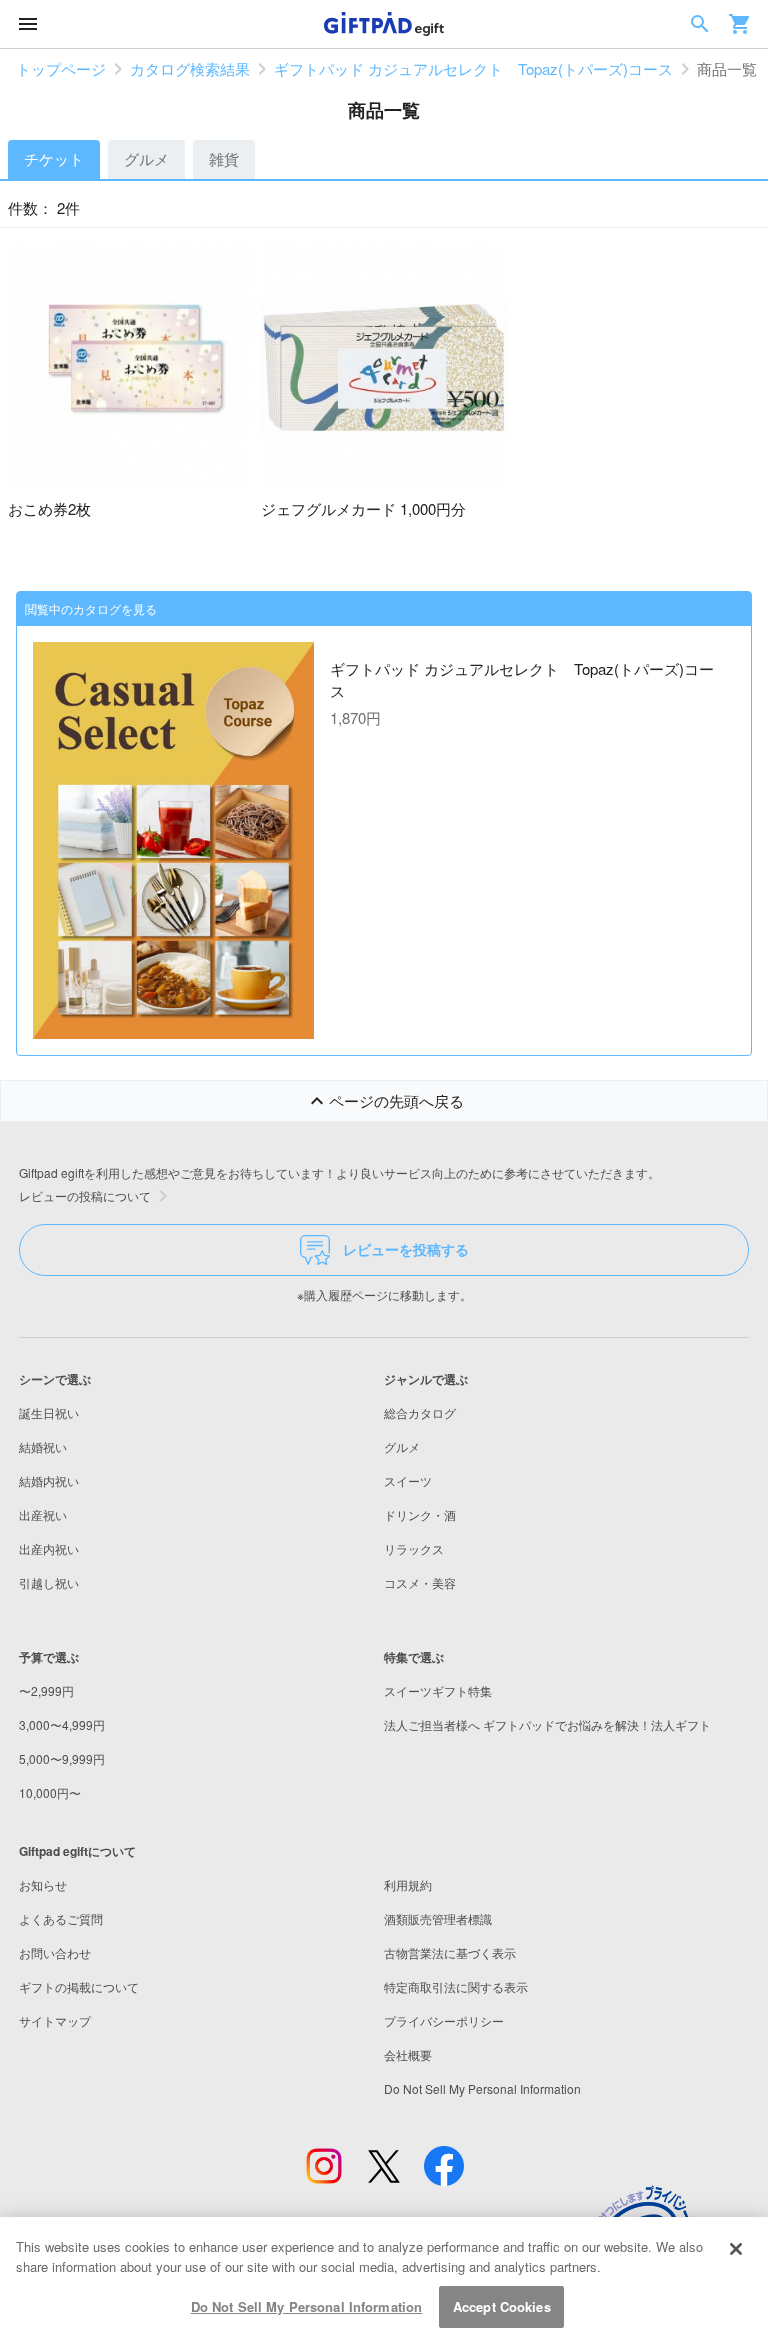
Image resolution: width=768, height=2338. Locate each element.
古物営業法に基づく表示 (450, 1952)
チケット (54, 158)
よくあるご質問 (61, 1918)
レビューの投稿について (85, 1195)
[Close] (736, 2249)
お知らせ (43, 1884)
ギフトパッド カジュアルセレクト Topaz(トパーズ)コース (473, 68)
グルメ (146, 158)
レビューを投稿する (406, 1249)
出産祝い (43, 1514)
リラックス (414, 1548)
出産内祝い (49, 1548)
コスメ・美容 (420, 1582)
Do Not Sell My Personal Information (307, 2306)
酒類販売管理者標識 (438, 1918)
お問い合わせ (55, 1952)
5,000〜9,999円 (62, 1758)
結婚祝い (43, 1446)
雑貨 (224, 158)
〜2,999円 (46, 1690)
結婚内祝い (49, 1480)
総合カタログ (420, 1412)
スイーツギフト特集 (438, 1690)
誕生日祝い (49, 1412)
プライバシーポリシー (444, 2020)
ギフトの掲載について (79, 1986)
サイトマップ (55, 2020)
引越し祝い (49, 1582)
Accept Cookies (502, 2306)
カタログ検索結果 (190, 68)
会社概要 (408, 2054)
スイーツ (408, 1480)
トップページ (61, 68)
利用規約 (408, 1884)
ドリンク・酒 (420, 1514)
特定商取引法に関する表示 (456, 1986)
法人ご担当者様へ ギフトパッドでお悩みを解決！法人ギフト (547, 1724)
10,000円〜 (50, 1792)
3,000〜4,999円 (62, 1724)
